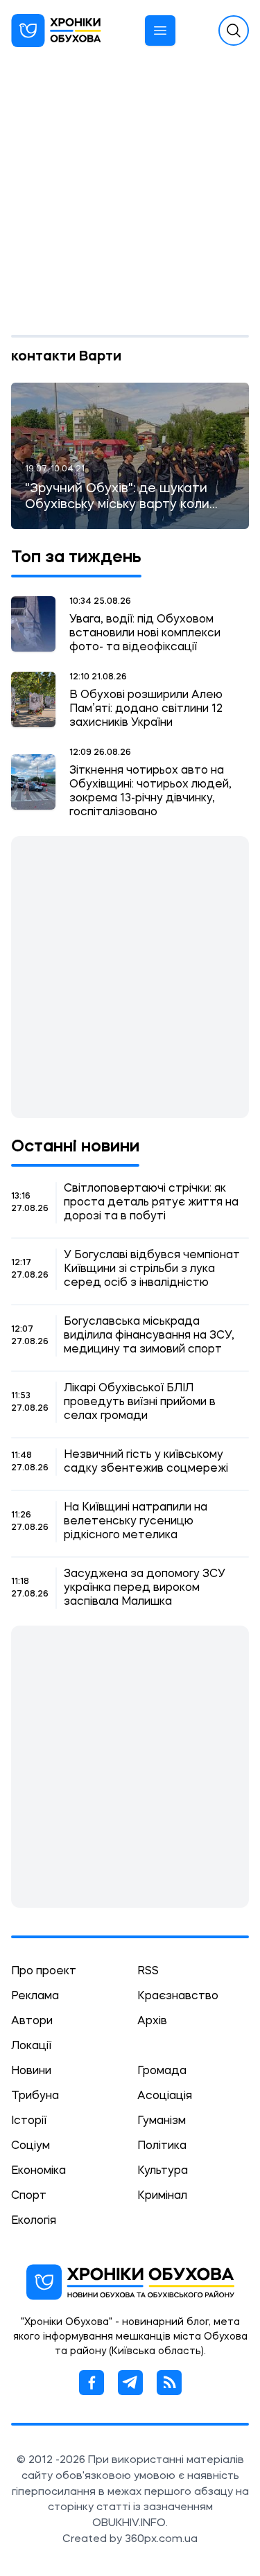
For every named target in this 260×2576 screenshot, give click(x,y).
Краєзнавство (178, 1996)
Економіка (38, 2171)
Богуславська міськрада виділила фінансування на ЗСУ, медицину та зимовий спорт (149, 1336)
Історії (29, 2121)
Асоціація (165, 2096)
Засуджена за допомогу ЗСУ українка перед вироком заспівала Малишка (145, 1588)
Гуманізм (162, 2121)
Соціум (31, 2146)
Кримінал (162, 2196)
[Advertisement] (130, 198)
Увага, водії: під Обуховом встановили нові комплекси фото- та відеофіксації (145, 634)
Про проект (44, 1972)
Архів (152, 2021)
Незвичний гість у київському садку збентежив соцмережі (146, 1462)
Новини (31, 2071)
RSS (148, 1972)
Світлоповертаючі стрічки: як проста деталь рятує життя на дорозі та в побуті (151, 1203)
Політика (162, 2146)
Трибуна (35, 2096)
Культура (163, 2171)
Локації (31, 2046)
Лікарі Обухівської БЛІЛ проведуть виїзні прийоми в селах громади (140, 1402)
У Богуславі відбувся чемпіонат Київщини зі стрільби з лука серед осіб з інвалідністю (152, 1269)
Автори (32, 2021)
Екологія (34, 2221)
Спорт (29, 2196)
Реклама (35, 1996)
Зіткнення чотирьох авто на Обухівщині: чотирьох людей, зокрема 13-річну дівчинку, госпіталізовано (150, 792)
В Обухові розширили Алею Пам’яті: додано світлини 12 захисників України (146, 709)
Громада (162, 2071)
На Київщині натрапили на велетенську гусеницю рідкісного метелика (136, 1522)
